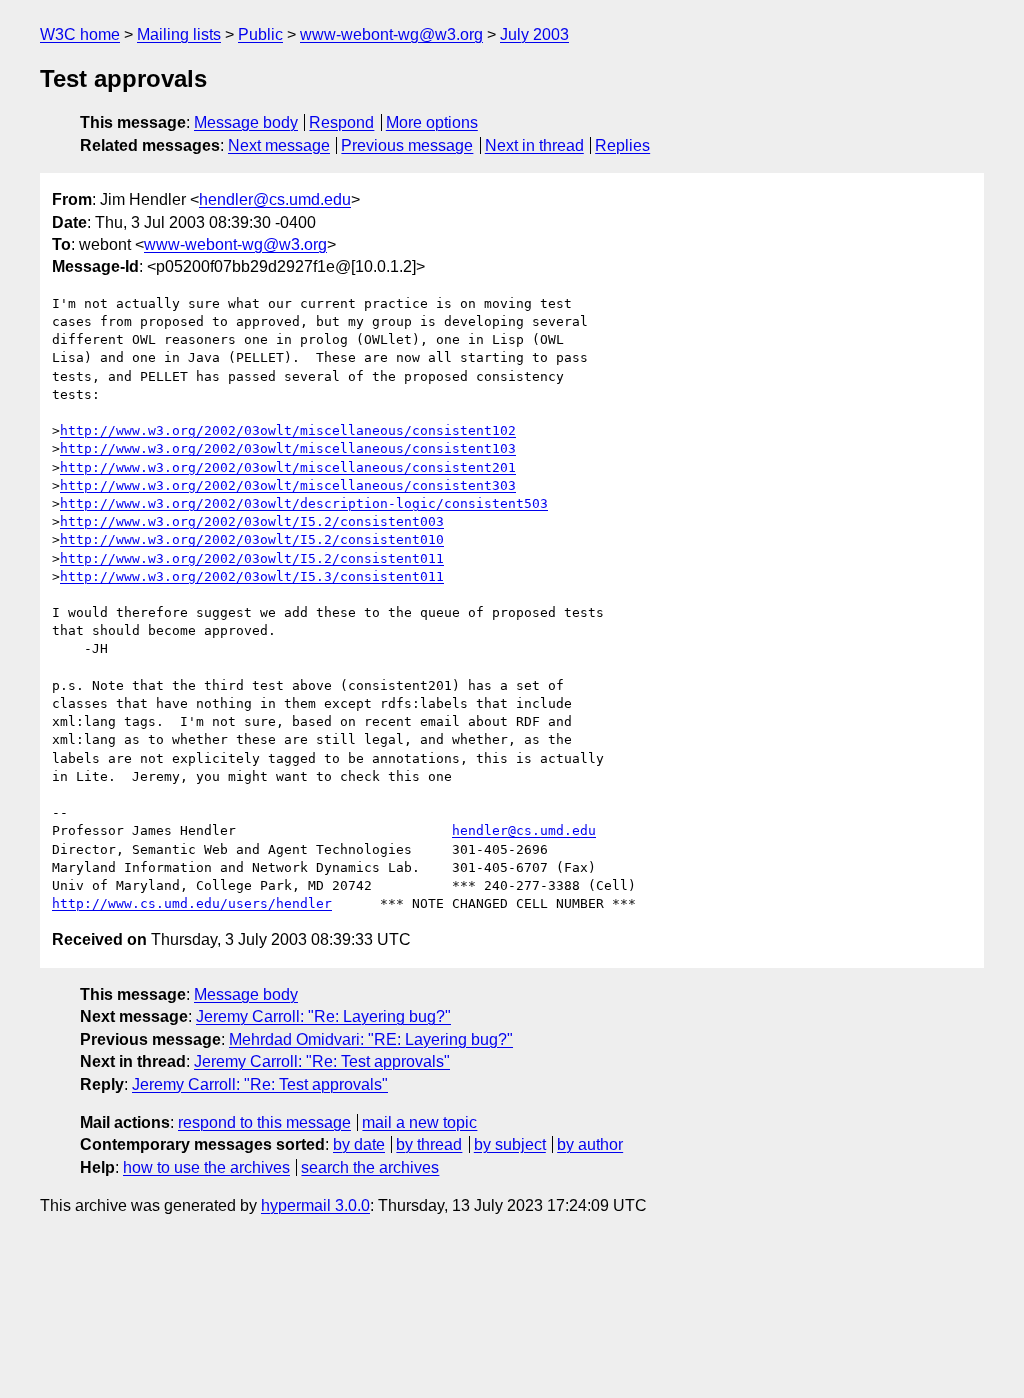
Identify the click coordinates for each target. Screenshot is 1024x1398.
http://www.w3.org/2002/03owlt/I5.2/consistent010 (252, 539)
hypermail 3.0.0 (315, 1205)
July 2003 (534, 34)
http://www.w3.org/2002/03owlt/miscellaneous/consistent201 (288, 467)
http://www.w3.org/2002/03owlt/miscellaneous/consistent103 (288, 448)
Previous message (407, 145)
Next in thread (534, 145)
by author (590, 1144)
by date (359, 1144)
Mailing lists (179, 34)
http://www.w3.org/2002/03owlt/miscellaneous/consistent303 (288, 485)
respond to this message (264, 1122)
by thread (429, 1144)
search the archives (370, 1167)
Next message (279, 145)
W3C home (80, 34)
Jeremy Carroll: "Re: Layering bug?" (323, 1016)
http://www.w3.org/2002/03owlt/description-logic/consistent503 (304, 503)
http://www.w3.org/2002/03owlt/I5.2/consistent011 (252, 558)
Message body (246, 122)
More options (432, 122)
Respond (341, 122)
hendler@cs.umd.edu (275, 199)
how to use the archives (206, 1167)
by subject (510, 1144)
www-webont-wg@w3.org (391, 34)
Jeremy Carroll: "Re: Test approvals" (322, 1061)
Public (260, 34)
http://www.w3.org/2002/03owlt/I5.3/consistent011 (252, 576)
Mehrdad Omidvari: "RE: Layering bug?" (371, 1039)
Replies (622, 145)
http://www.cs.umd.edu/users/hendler (192, 903)
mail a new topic (419, 1122)
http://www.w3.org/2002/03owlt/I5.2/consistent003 (252, 521)
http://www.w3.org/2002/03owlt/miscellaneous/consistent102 (288, 430)
